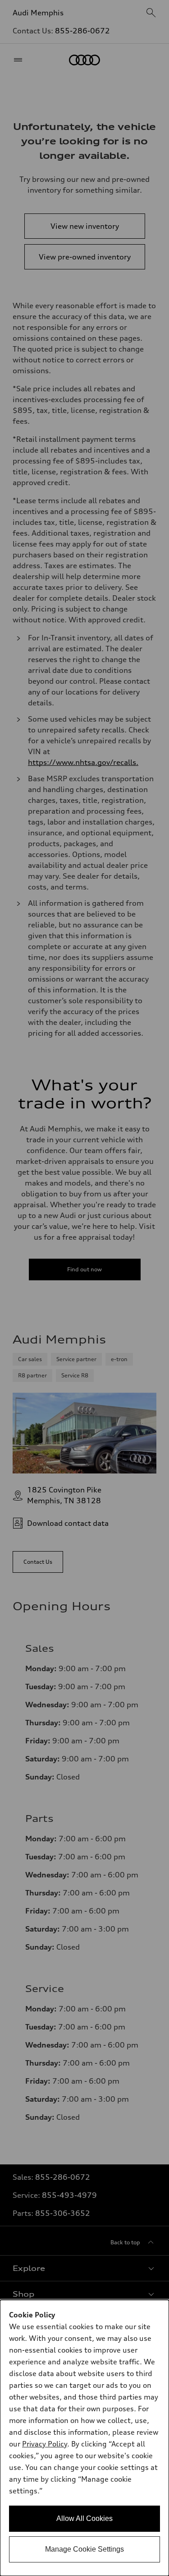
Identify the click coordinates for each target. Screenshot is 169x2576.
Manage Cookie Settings (84, 2549)
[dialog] (84, 2438)
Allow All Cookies (84, 2518)
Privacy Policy (45, 2444)
